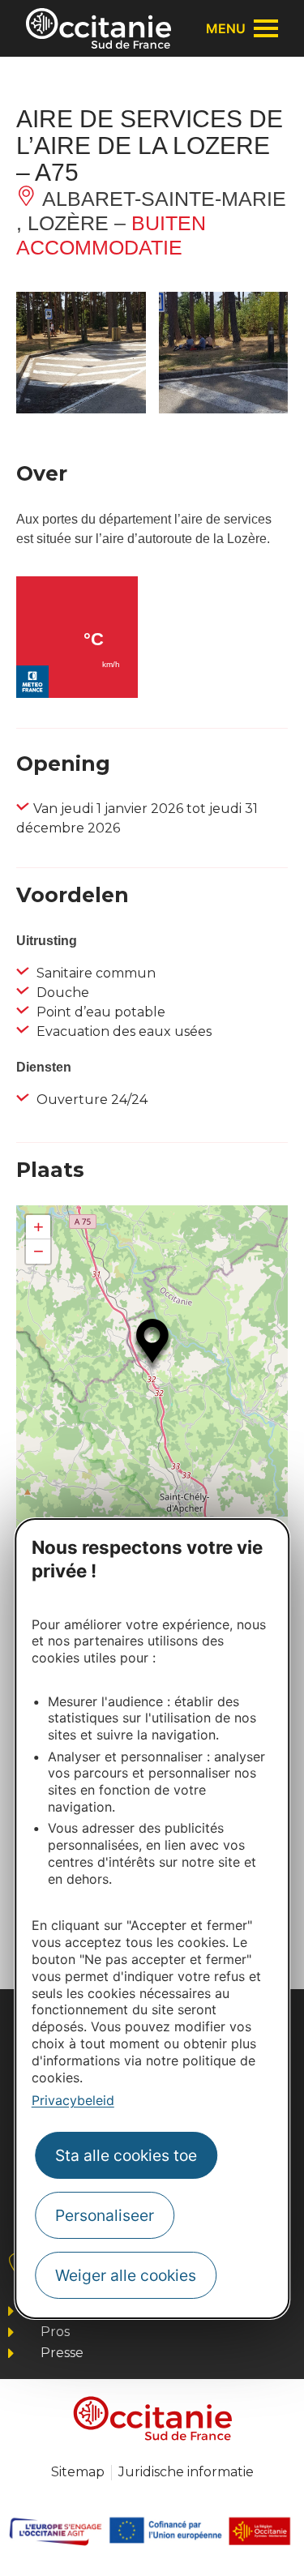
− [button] (39, 1251)
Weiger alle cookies (126, 2275)
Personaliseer (105, 2215)
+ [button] (39, 1227)
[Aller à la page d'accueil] (98, 28)
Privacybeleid (73, 2100)
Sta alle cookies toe (126, 2155)
